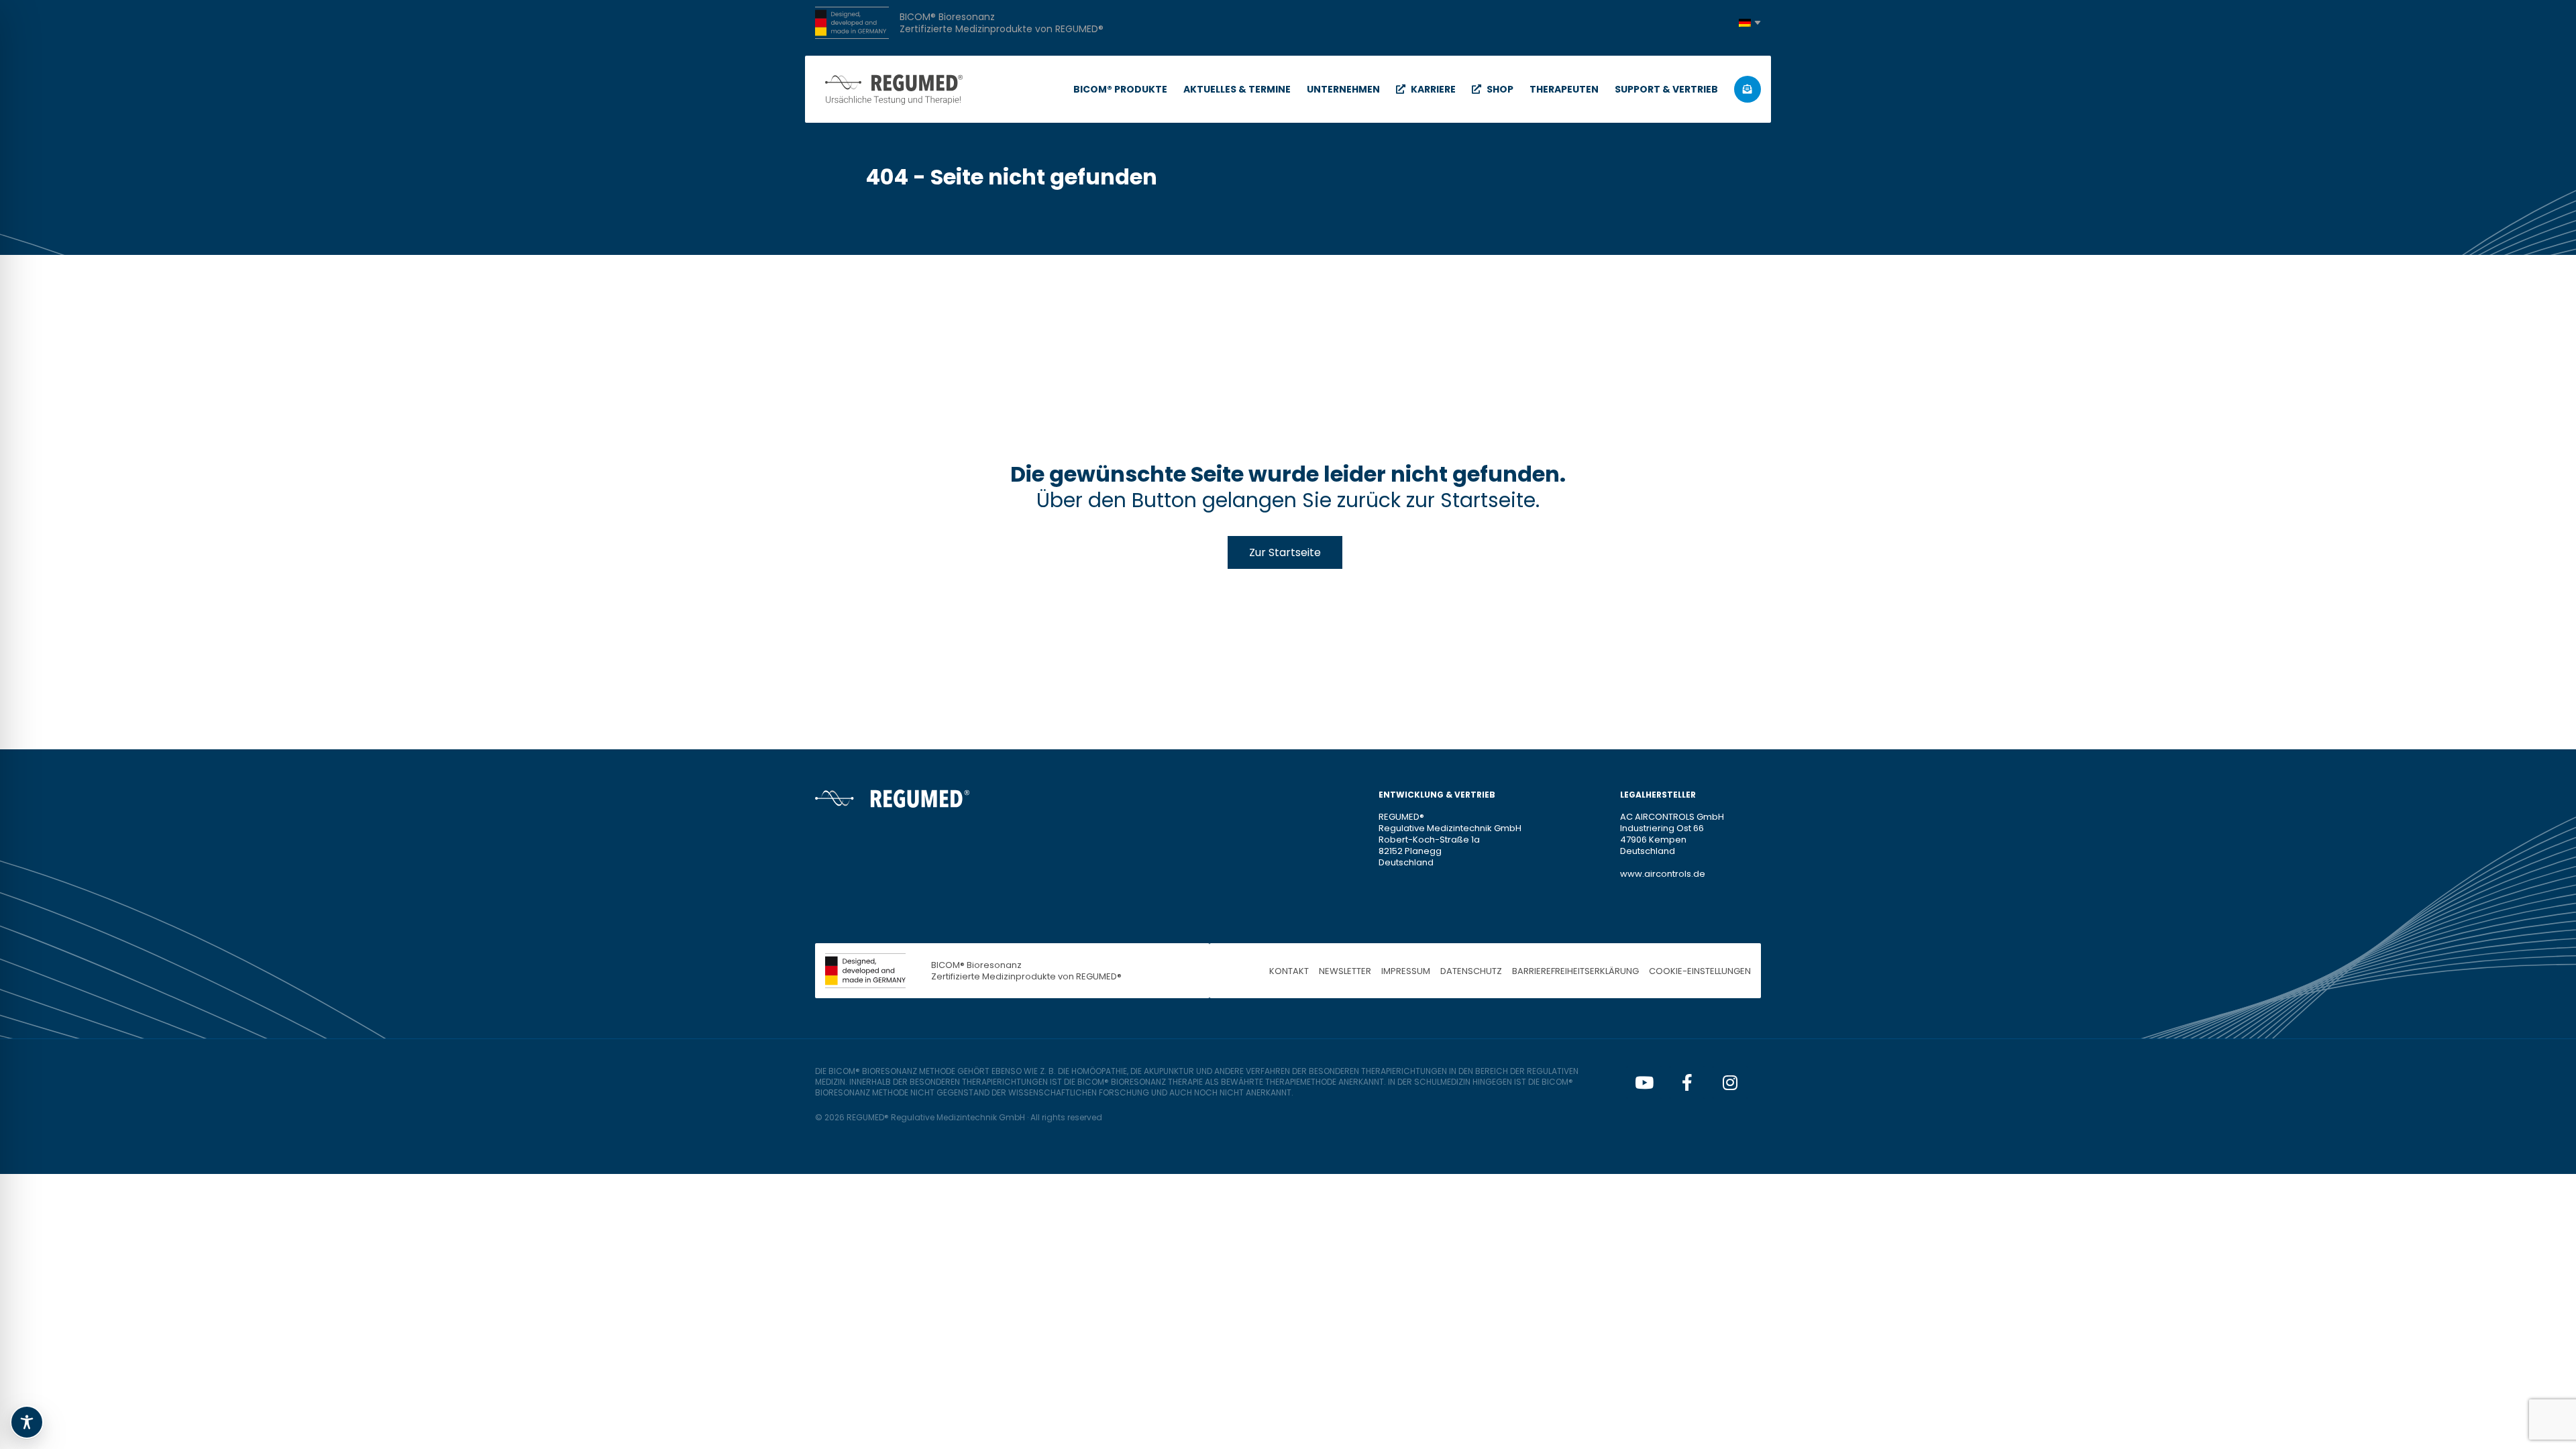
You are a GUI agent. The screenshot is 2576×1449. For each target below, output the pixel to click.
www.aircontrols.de (1663, 874)
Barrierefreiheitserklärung (1575, 971)
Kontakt (1289, 971)
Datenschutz (1471, 971)
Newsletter (1345, 971)
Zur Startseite (1285, 552)
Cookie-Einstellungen (1700, 971)
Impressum (1406, 971)
